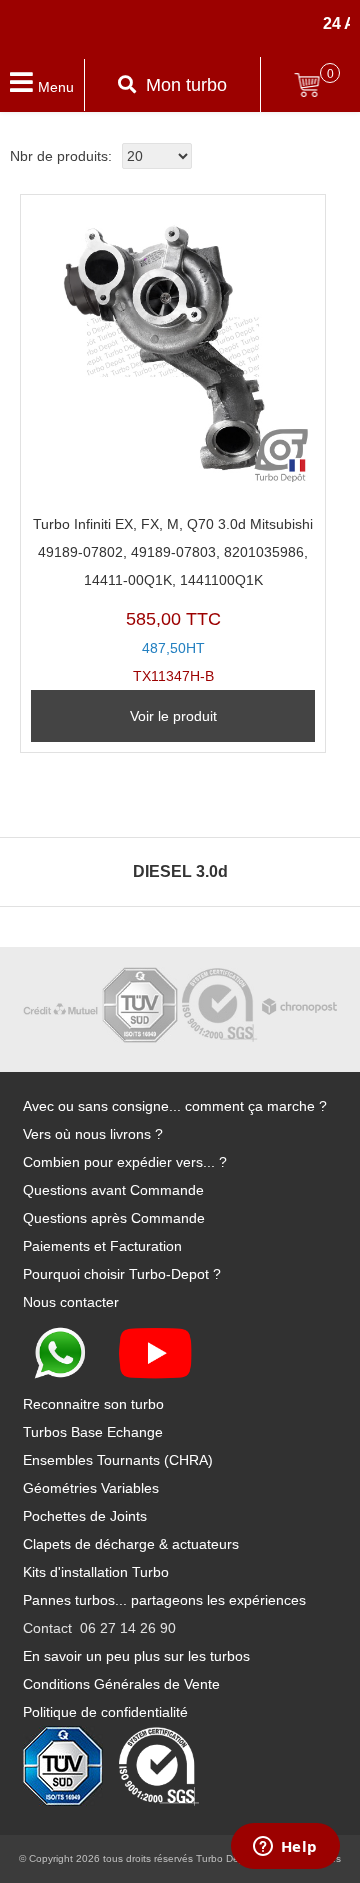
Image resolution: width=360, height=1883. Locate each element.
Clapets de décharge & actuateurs (131, 1544)
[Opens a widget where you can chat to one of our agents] (285, 1848)
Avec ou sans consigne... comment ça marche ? (175, 1106)
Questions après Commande (114, 1218)
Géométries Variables (91, 1488)
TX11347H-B (173, 600)
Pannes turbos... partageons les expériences (164, 1600)
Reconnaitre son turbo (93, 1404)
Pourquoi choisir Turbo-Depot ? (122, 1274)
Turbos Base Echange (93, 1432)
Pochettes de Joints (85, 1516)
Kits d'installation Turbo (96, 1572)
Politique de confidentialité (105, 1712)
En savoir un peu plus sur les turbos (136, 1656)
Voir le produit (173, 716)
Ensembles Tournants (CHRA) (118, 1460)
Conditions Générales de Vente (121, 1684)
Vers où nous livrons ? (93, 1134)
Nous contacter (71, 1302)
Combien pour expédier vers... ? (125, 1162)
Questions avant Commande (113, 1190)
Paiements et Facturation (102, 1246)
